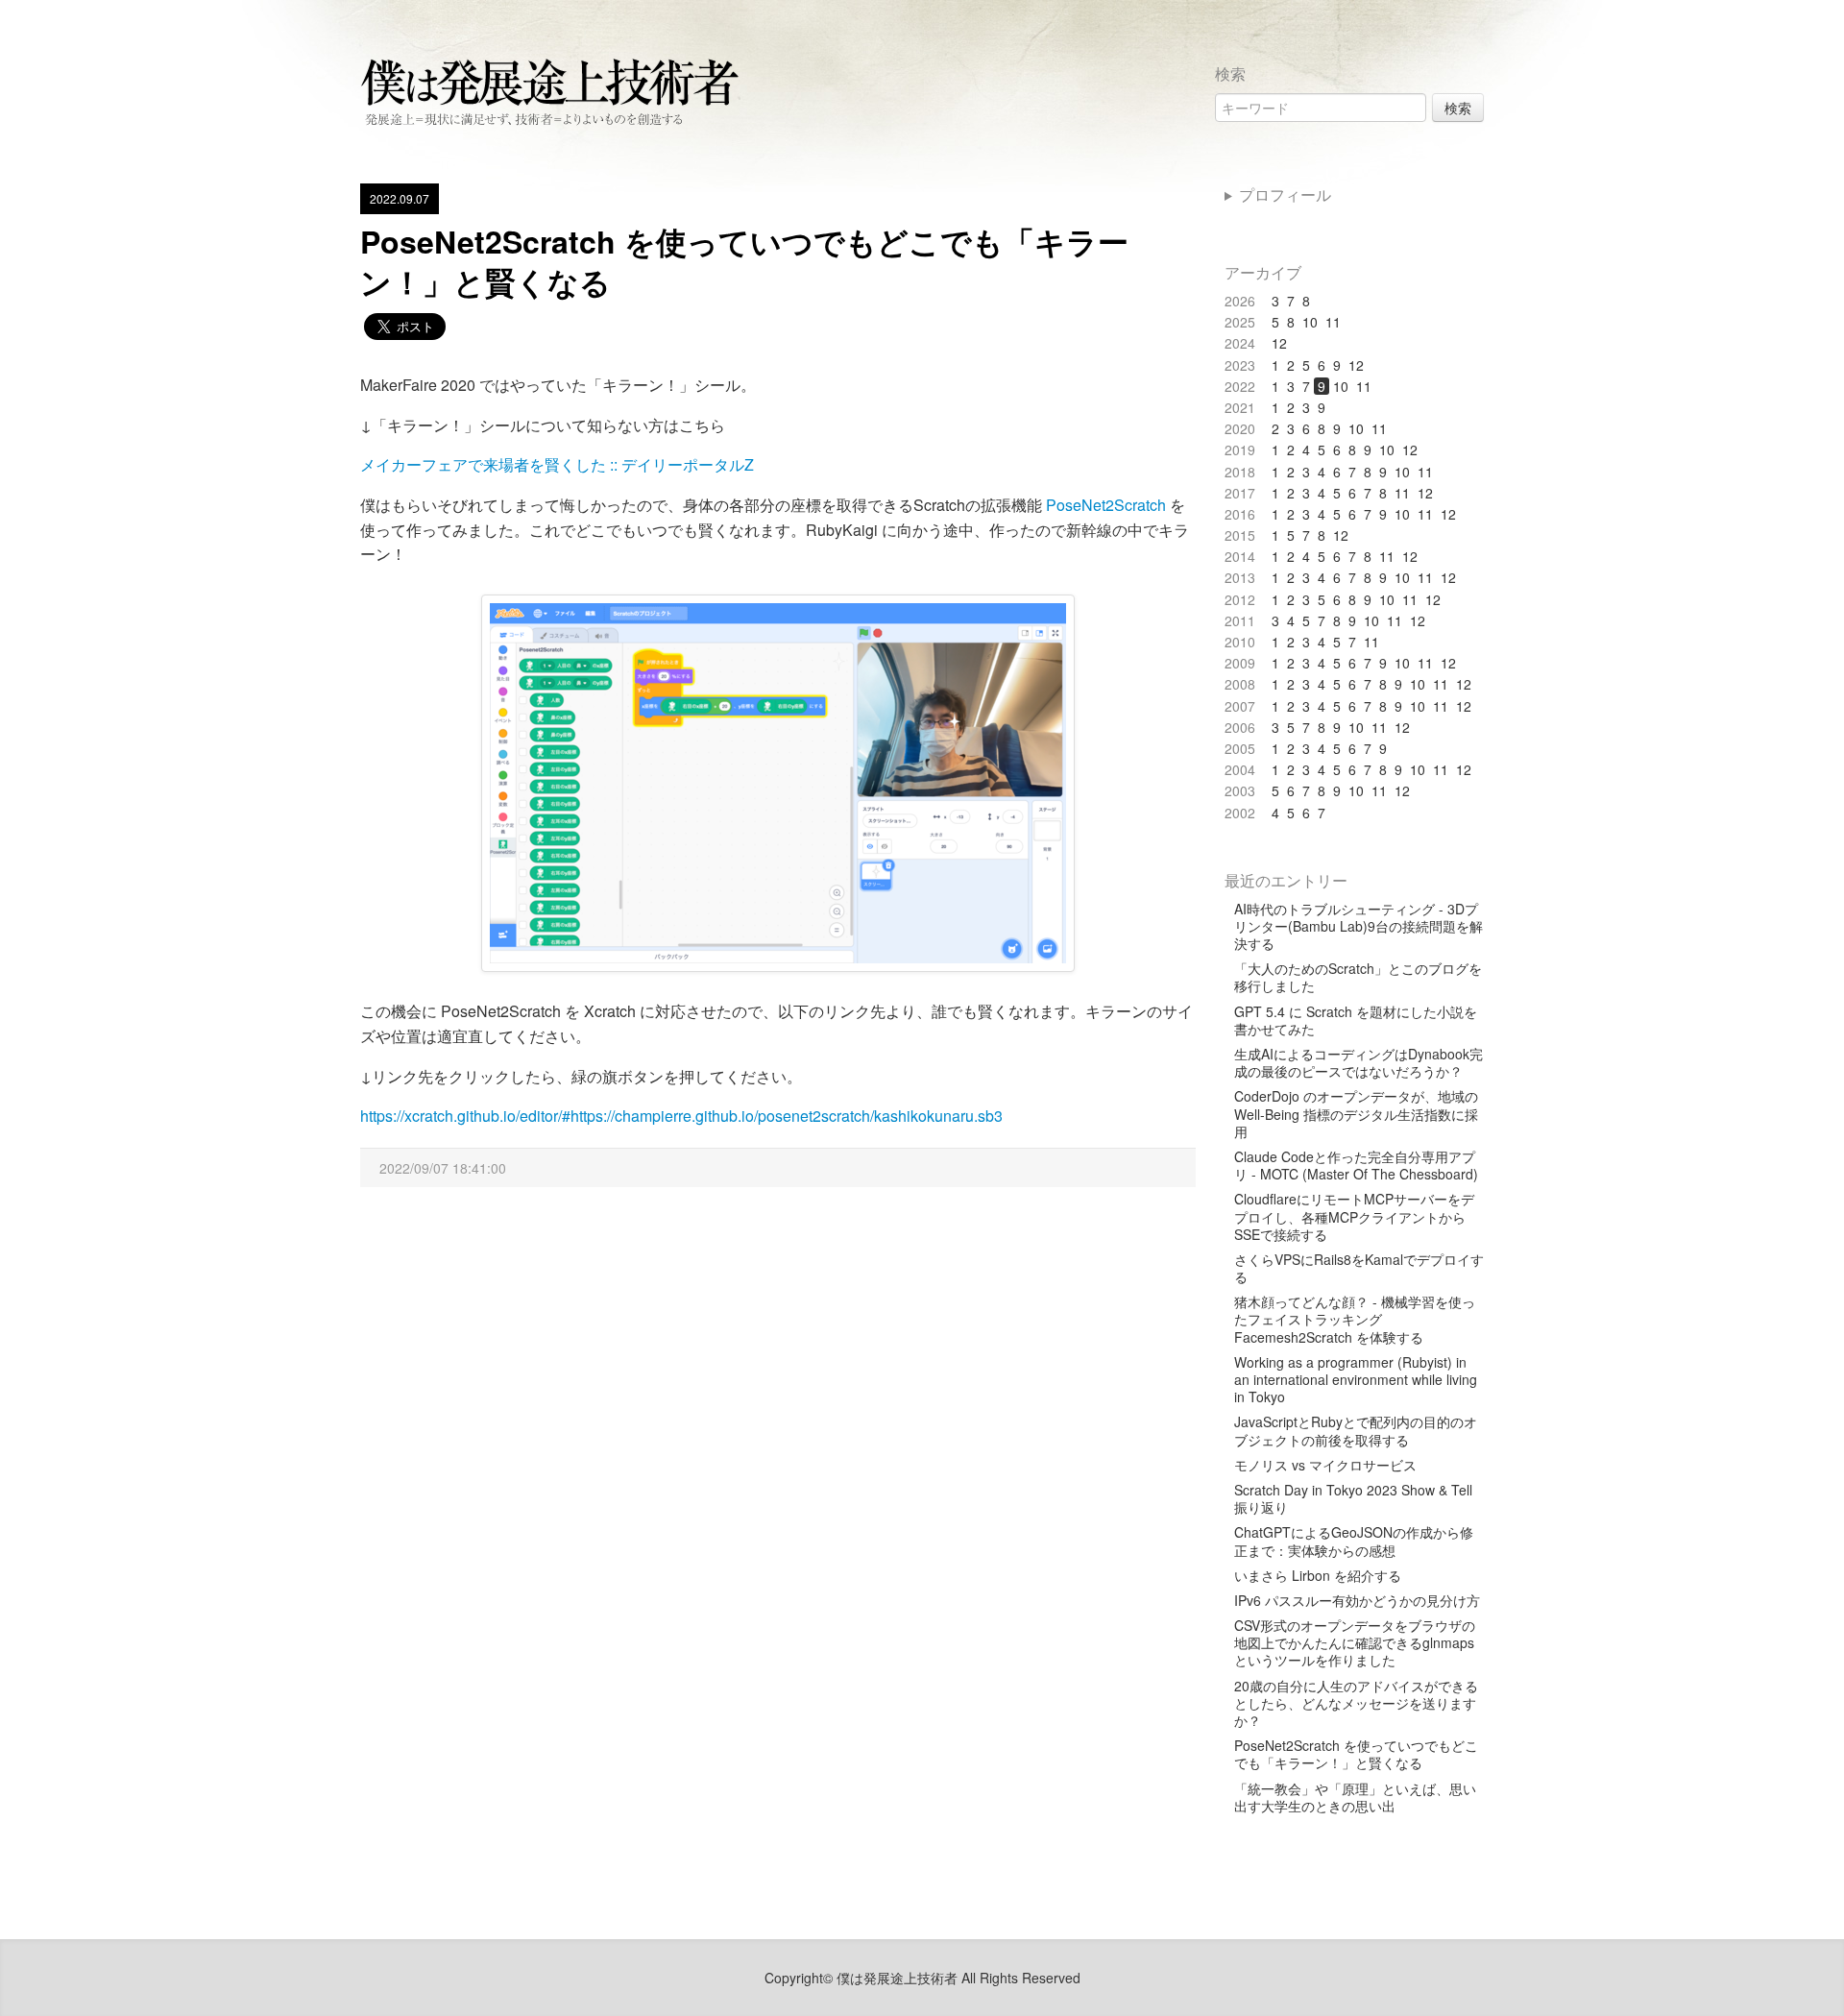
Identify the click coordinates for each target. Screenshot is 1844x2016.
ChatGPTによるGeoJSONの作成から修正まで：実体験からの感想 (1354, 1541)
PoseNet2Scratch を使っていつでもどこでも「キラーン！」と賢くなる (744, 261)
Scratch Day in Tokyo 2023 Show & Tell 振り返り (1353, 1498)
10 (1310, 322)
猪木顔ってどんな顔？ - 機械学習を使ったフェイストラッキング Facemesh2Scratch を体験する (1355, 1319)
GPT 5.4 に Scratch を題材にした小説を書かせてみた (1356, 1020)
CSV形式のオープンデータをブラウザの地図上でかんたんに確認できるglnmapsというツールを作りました (1355, 1643)
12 (1279, 343)
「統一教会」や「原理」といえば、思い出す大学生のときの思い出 (1355, 1797)
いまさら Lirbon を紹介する (1318, 1575)
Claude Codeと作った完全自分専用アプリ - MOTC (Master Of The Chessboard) (1356, 1165)
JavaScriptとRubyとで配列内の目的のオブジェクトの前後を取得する (1356, 1430)
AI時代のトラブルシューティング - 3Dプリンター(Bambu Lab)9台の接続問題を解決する (1359, 926)
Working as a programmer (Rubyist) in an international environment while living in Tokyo (1356, 1380)
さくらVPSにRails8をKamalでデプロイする (1359, 1268)
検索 (1458, 108)
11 (1333, 322)
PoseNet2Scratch (1106, 505)
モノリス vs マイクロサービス (1325, 1465)
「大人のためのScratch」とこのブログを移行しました (1358, 977)
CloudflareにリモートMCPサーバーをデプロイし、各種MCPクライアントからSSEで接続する (1354, 1216)
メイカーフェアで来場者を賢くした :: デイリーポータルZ (557, 464)
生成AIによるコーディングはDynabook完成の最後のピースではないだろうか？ (1359, 1062)
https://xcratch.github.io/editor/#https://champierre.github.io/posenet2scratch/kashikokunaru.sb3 (681, 1116)
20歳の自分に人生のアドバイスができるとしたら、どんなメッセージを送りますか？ (1356, 1703)
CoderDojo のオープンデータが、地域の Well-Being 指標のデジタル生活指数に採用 (1356, 1114)
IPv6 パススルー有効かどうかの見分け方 (1357, 1600)
